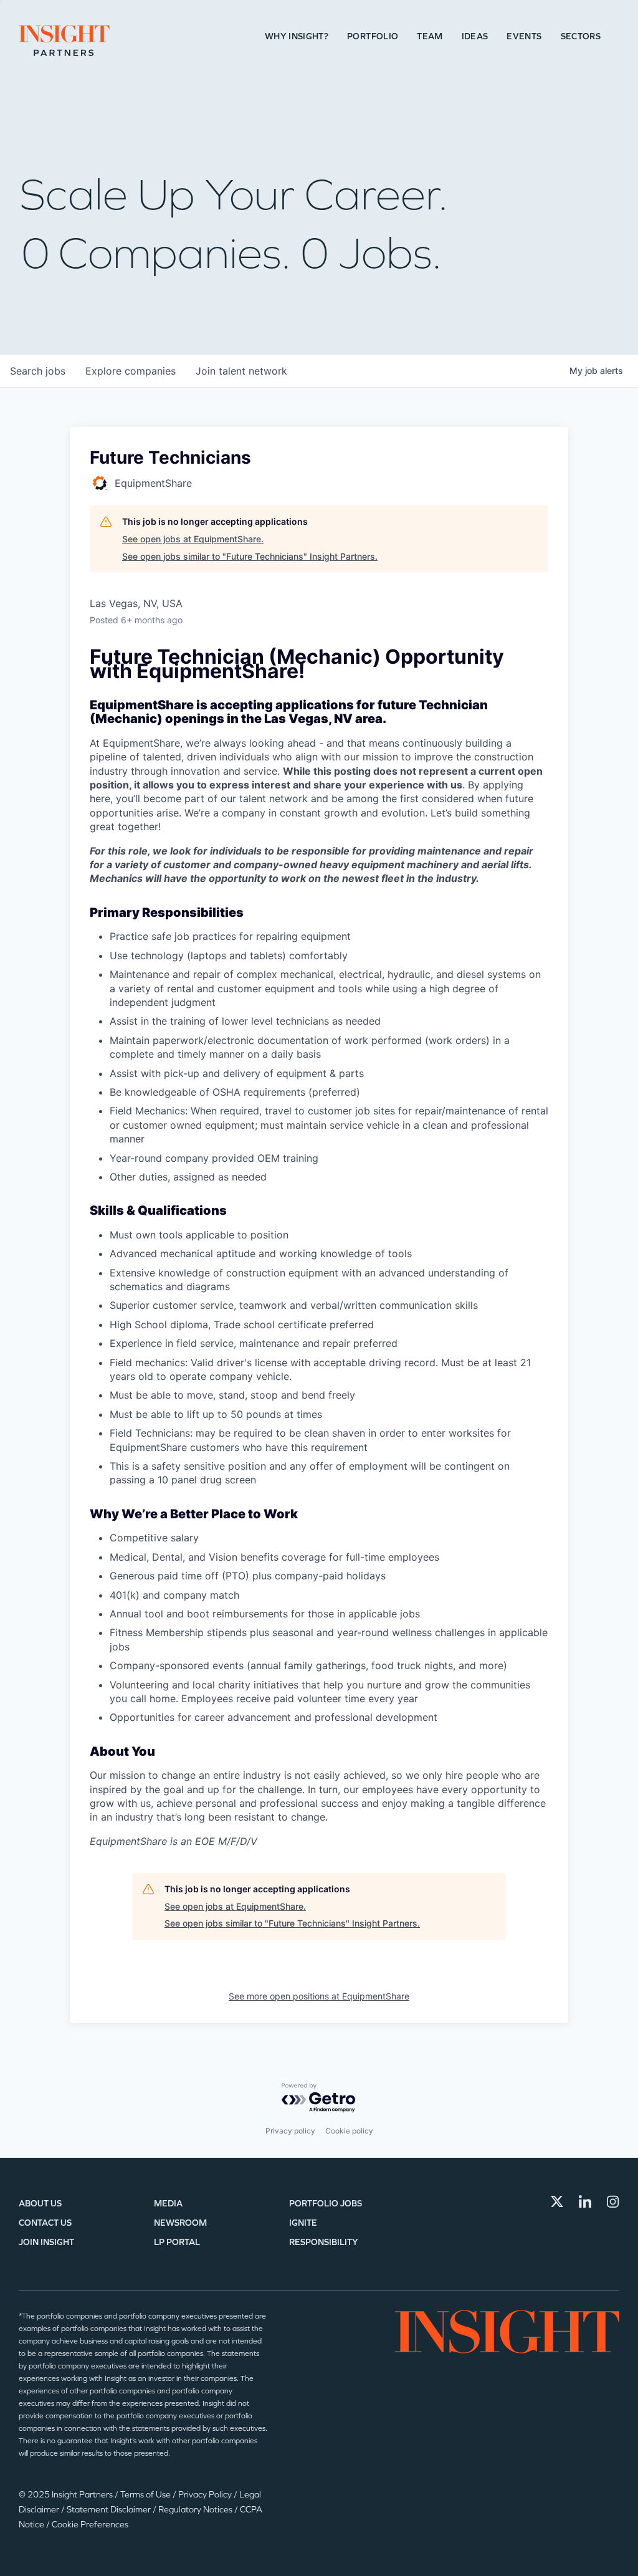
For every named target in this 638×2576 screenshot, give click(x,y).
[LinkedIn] (585, 2201)
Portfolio (373, 36)
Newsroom (180, 2223)
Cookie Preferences (90, 2525)
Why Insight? (297, 36)
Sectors (581, 36)
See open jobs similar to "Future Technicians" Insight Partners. (250, 556)
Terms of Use (146, 2495)
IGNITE (303, 2223)
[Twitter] (557, 2201)
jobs (38, 371)
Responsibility (324, 2242)
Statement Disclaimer (110, 2510)
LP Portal (177, 2242)
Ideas (475, 36)
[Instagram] (613, 2201)
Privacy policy (290, 2131)
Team (430, 36)
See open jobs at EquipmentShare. (193, 539)
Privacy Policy (206, 2495)
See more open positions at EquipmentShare (319, 1996)
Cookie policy (349, 2131)
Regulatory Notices (196, 2510)
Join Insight (46, 2242)
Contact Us (45, 2223)
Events (524, 36)
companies (131, 371)
